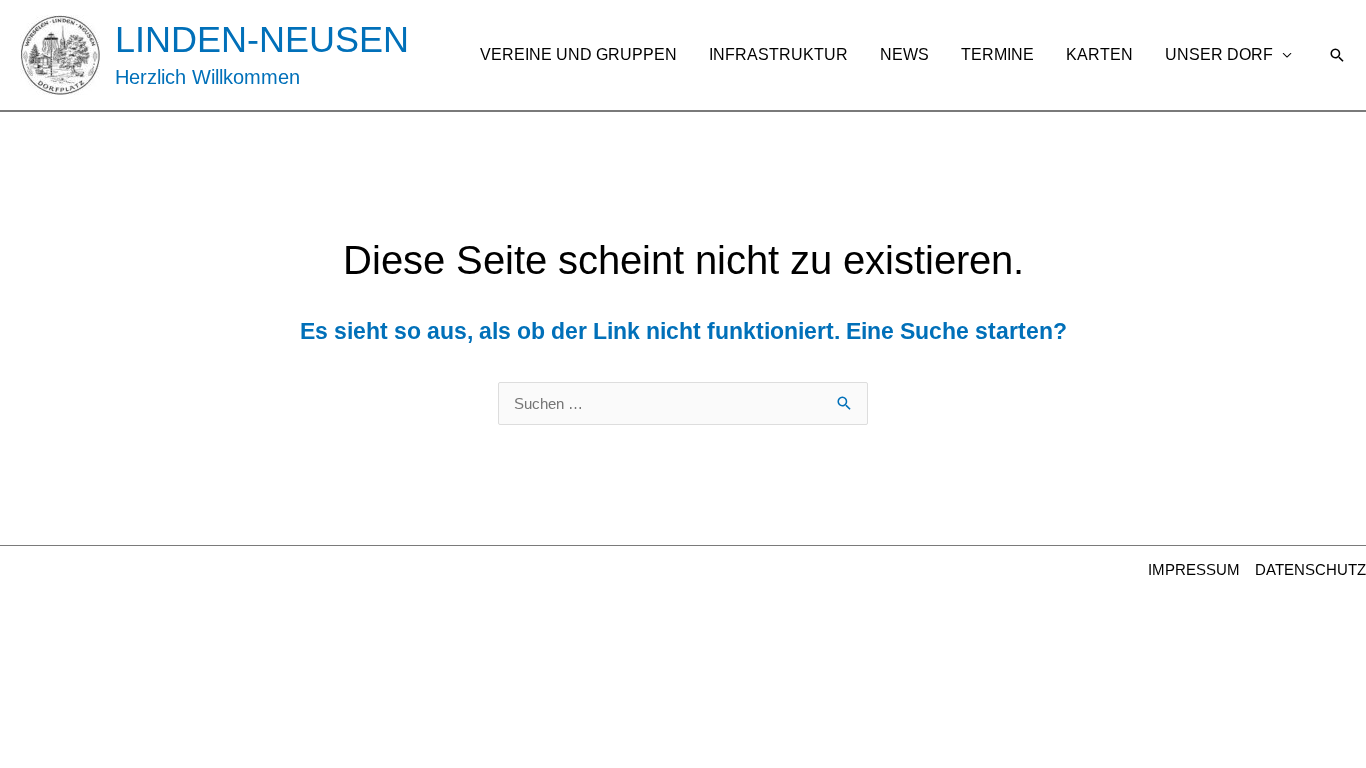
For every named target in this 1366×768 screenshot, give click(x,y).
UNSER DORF (1219, 54)
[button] (1337, 55)
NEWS (904, 54)
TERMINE (997, 54)
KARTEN (1099, 54)
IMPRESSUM (1194, 569)
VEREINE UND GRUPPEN (578, 54)
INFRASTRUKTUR (778, 54)
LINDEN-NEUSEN (262, 39)
